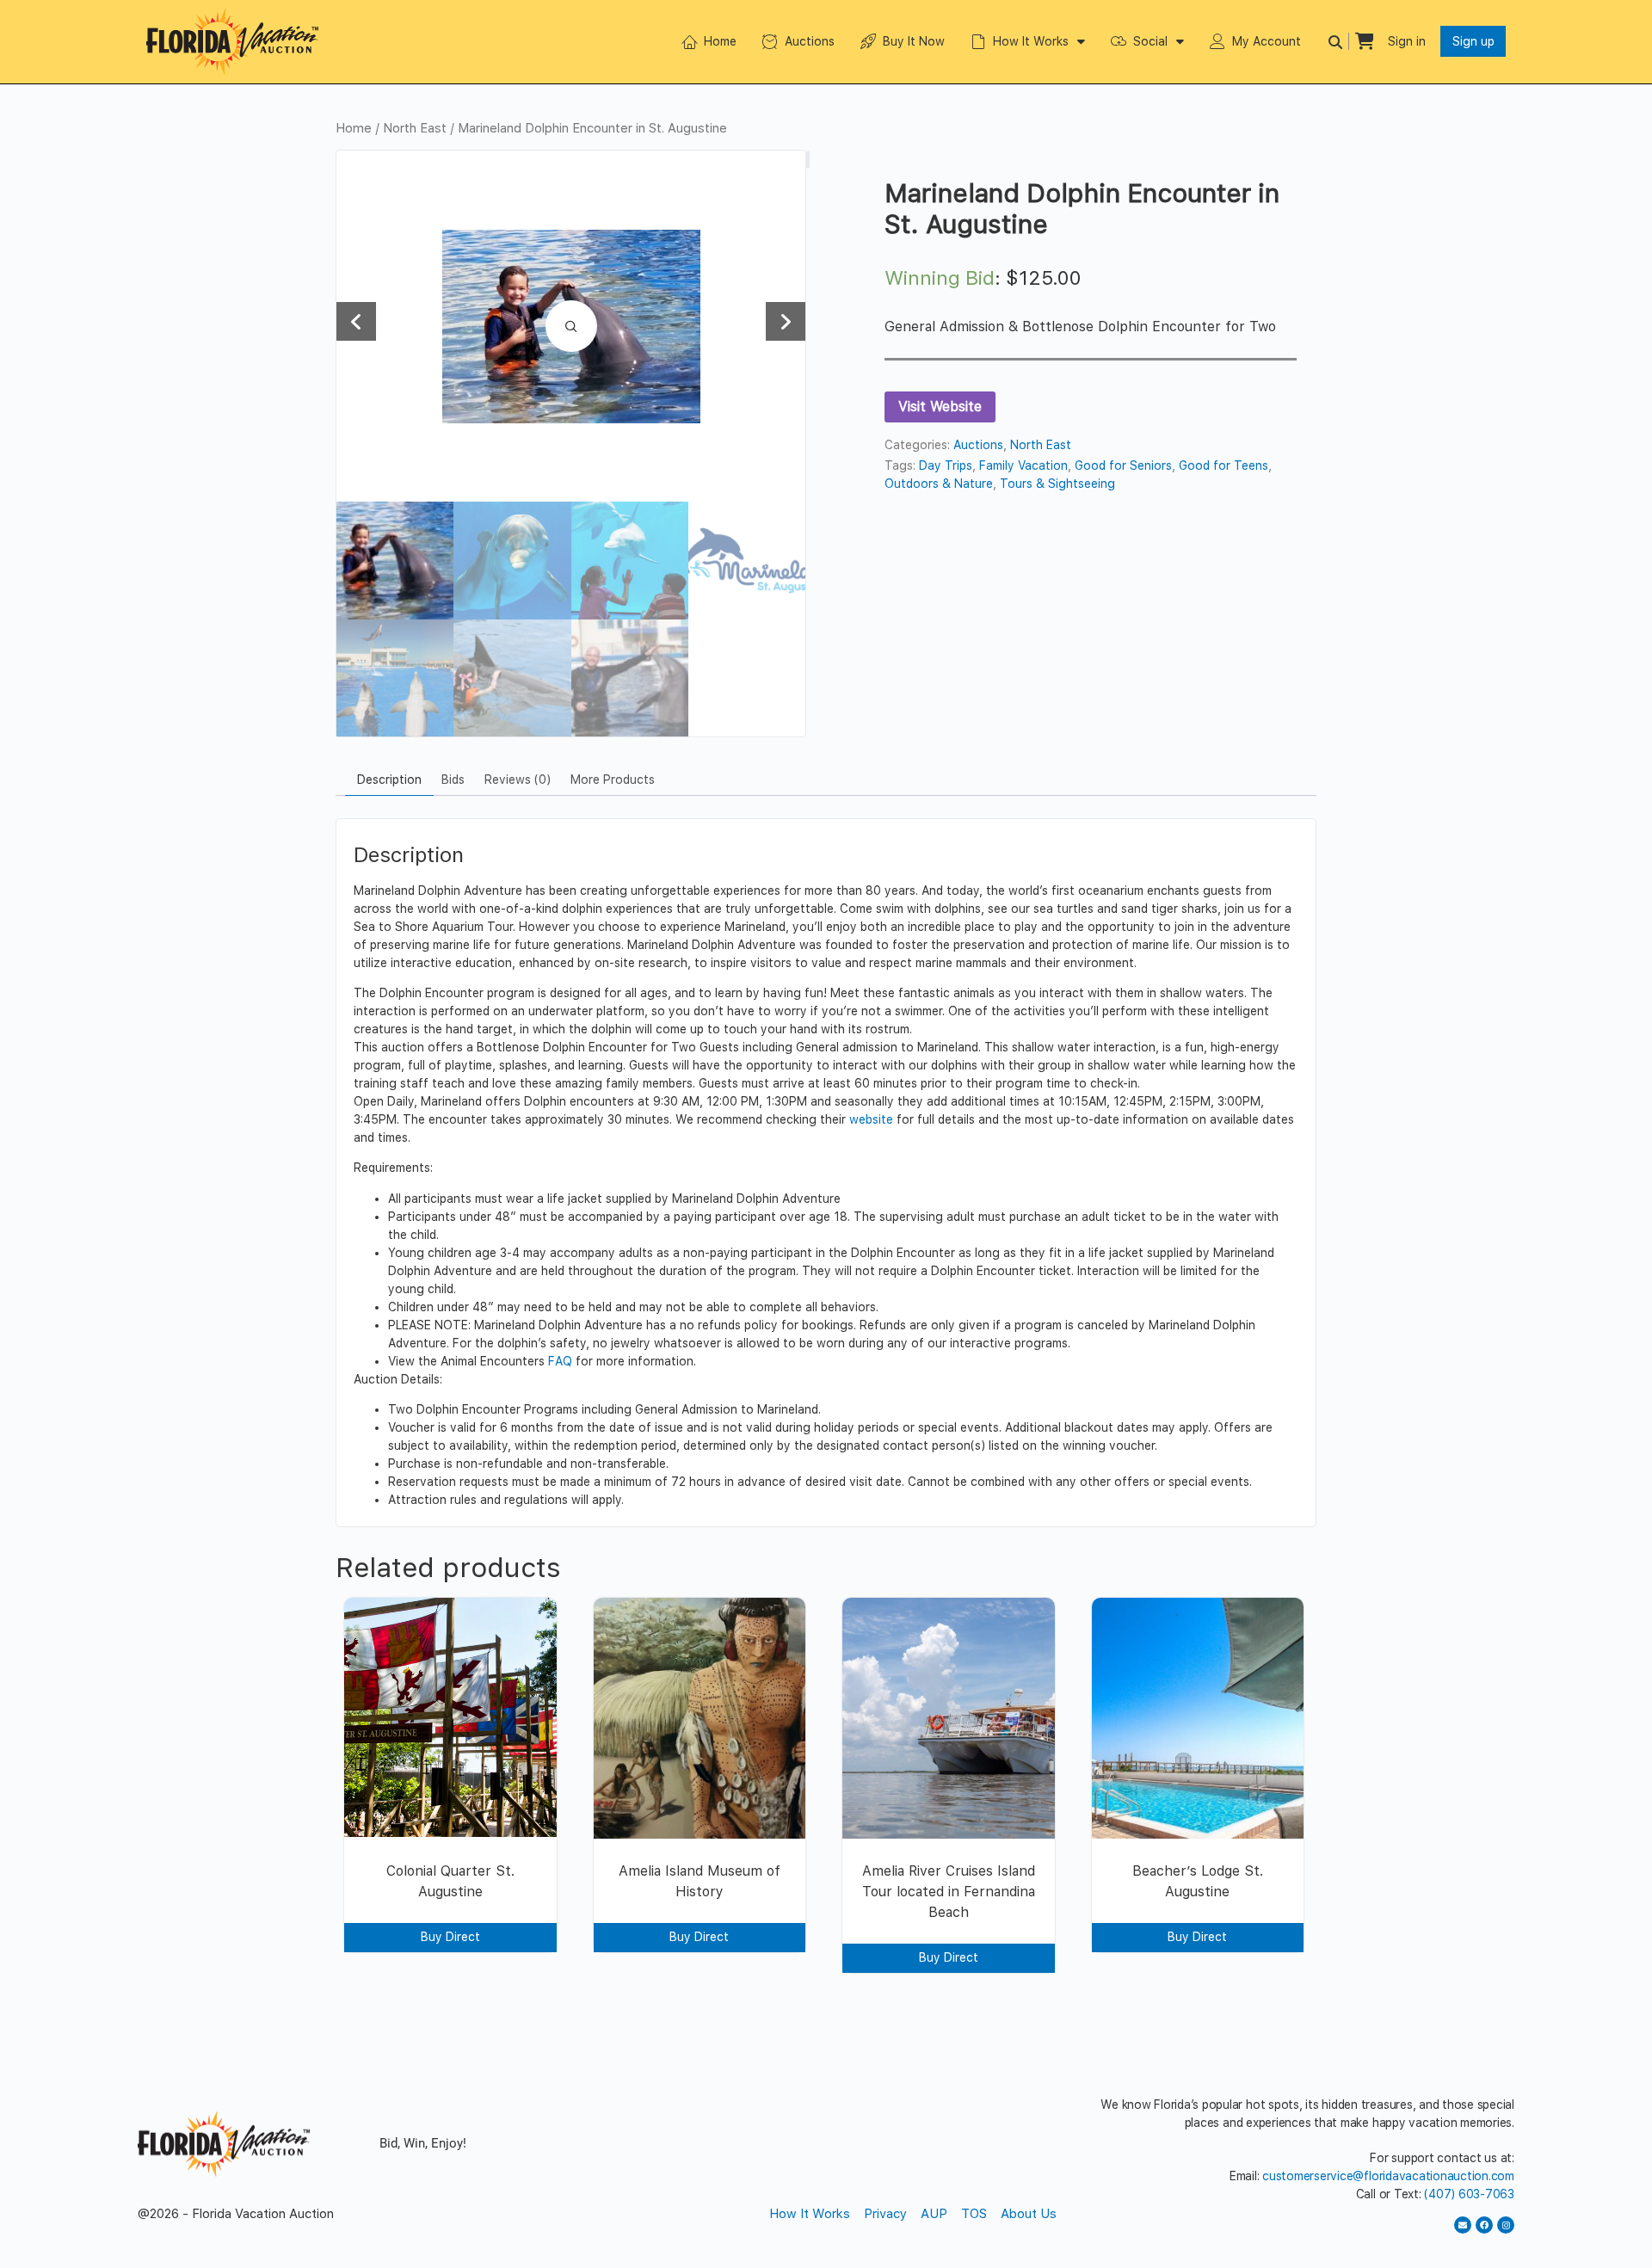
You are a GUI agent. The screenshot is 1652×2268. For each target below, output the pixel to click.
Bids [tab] (453, 780)
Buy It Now (914, 41)
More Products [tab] (613, 780)
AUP (934, 2214)
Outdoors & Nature (939, 484)
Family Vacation (1023, 465)
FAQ (560, 1361)
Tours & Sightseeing (1057, 484)
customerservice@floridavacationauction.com (1388, 2176)
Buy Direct (450, 1937)
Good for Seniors (1123, 465)
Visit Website (940, 407)
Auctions (810, 41)
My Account (1267, 41)
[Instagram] (1506, 2225)
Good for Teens (1224, 465)
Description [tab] (389, 780)
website (871, 1119)
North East (415, 128)
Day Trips (946, 465)
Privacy (885, 2214)
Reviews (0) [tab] (518, 780)
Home (720, 41)
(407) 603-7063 (1469, 2194)
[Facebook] (1484, 2225)
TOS (974, 2214)
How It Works (1031, 41)
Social (1150, 41)
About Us (1029, 2214)
